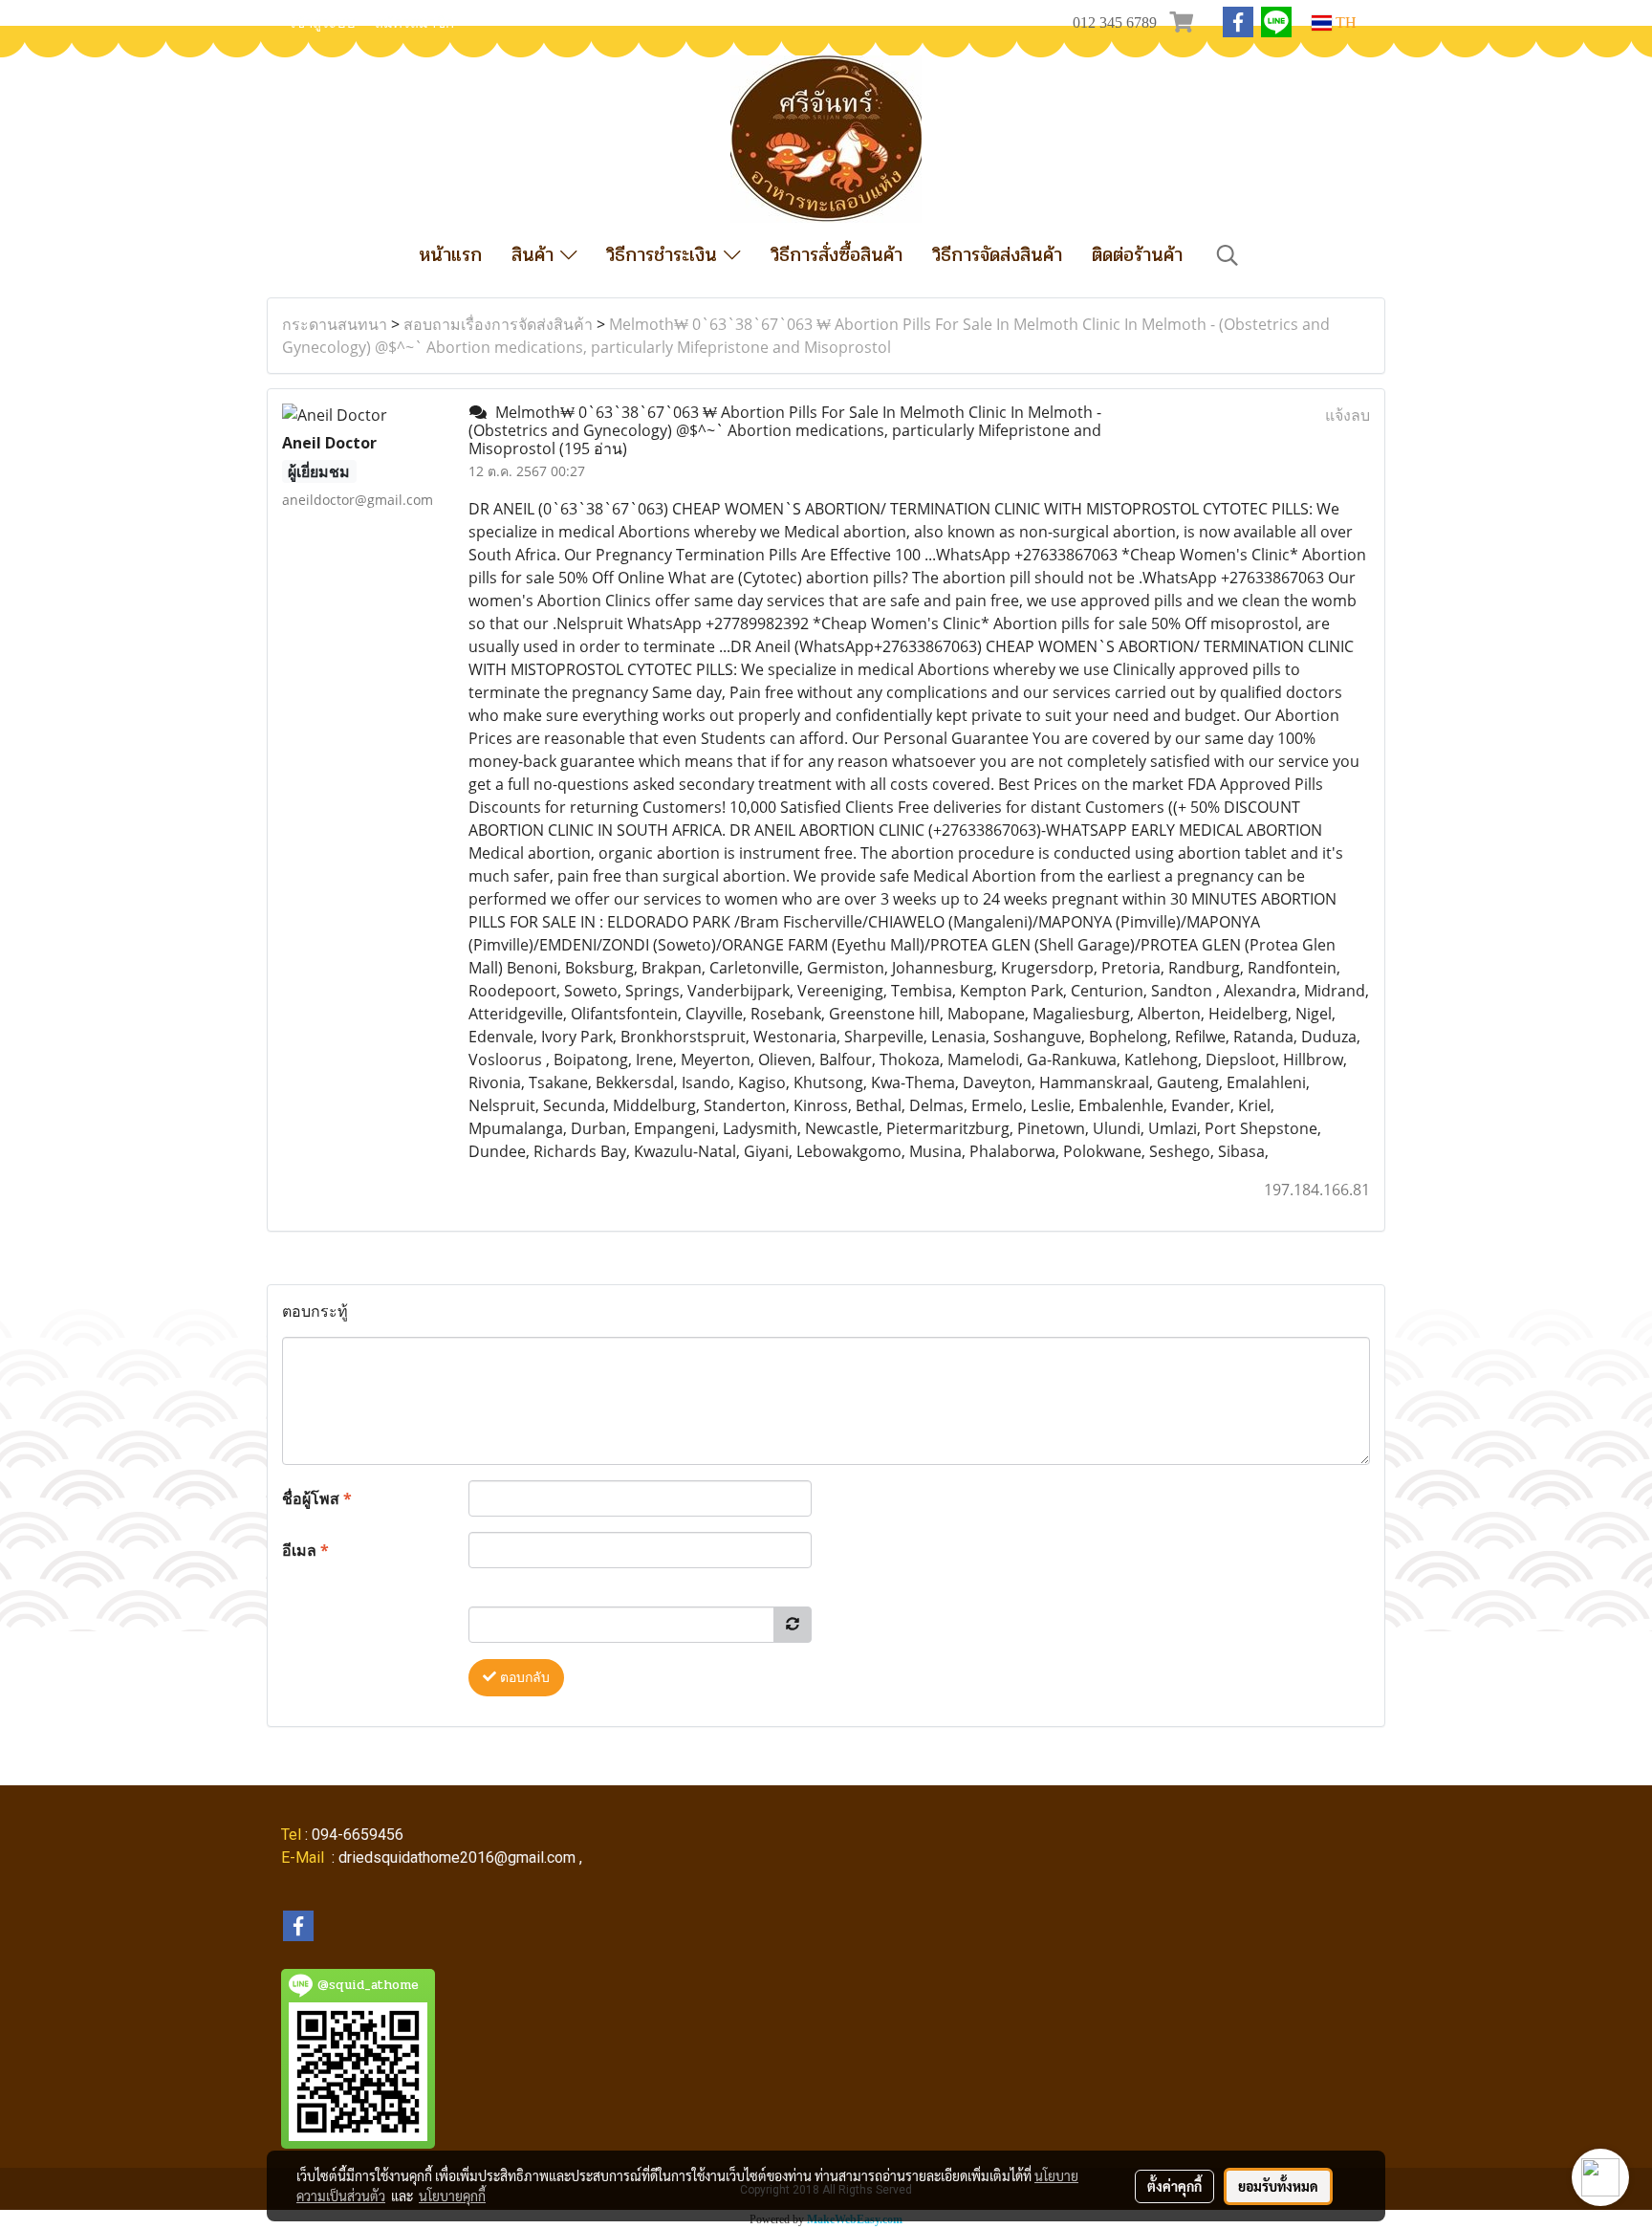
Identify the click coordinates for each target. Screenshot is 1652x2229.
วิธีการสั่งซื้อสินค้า (837, 255)
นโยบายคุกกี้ (452, 2196)
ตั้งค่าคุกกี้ (1174, 2186)
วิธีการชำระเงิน (665, 255)
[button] (1228, 255)
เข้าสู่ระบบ (323, 23)
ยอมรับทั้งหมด (1278, 2186)
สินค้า (536, 255)
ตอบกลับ (523, 1678)
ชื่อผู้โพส (317, 1498)
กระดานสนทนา (335, 324)
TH (1344, 22)
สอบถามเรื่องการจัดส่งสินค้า (498, 324)
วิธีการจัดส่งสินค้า (997, 255)
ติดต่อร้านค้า (1137, 255)
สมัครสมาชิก (414, 23)
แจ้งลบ (1348, 415)
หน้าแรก (450, 255)
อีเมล (305, 1550)
